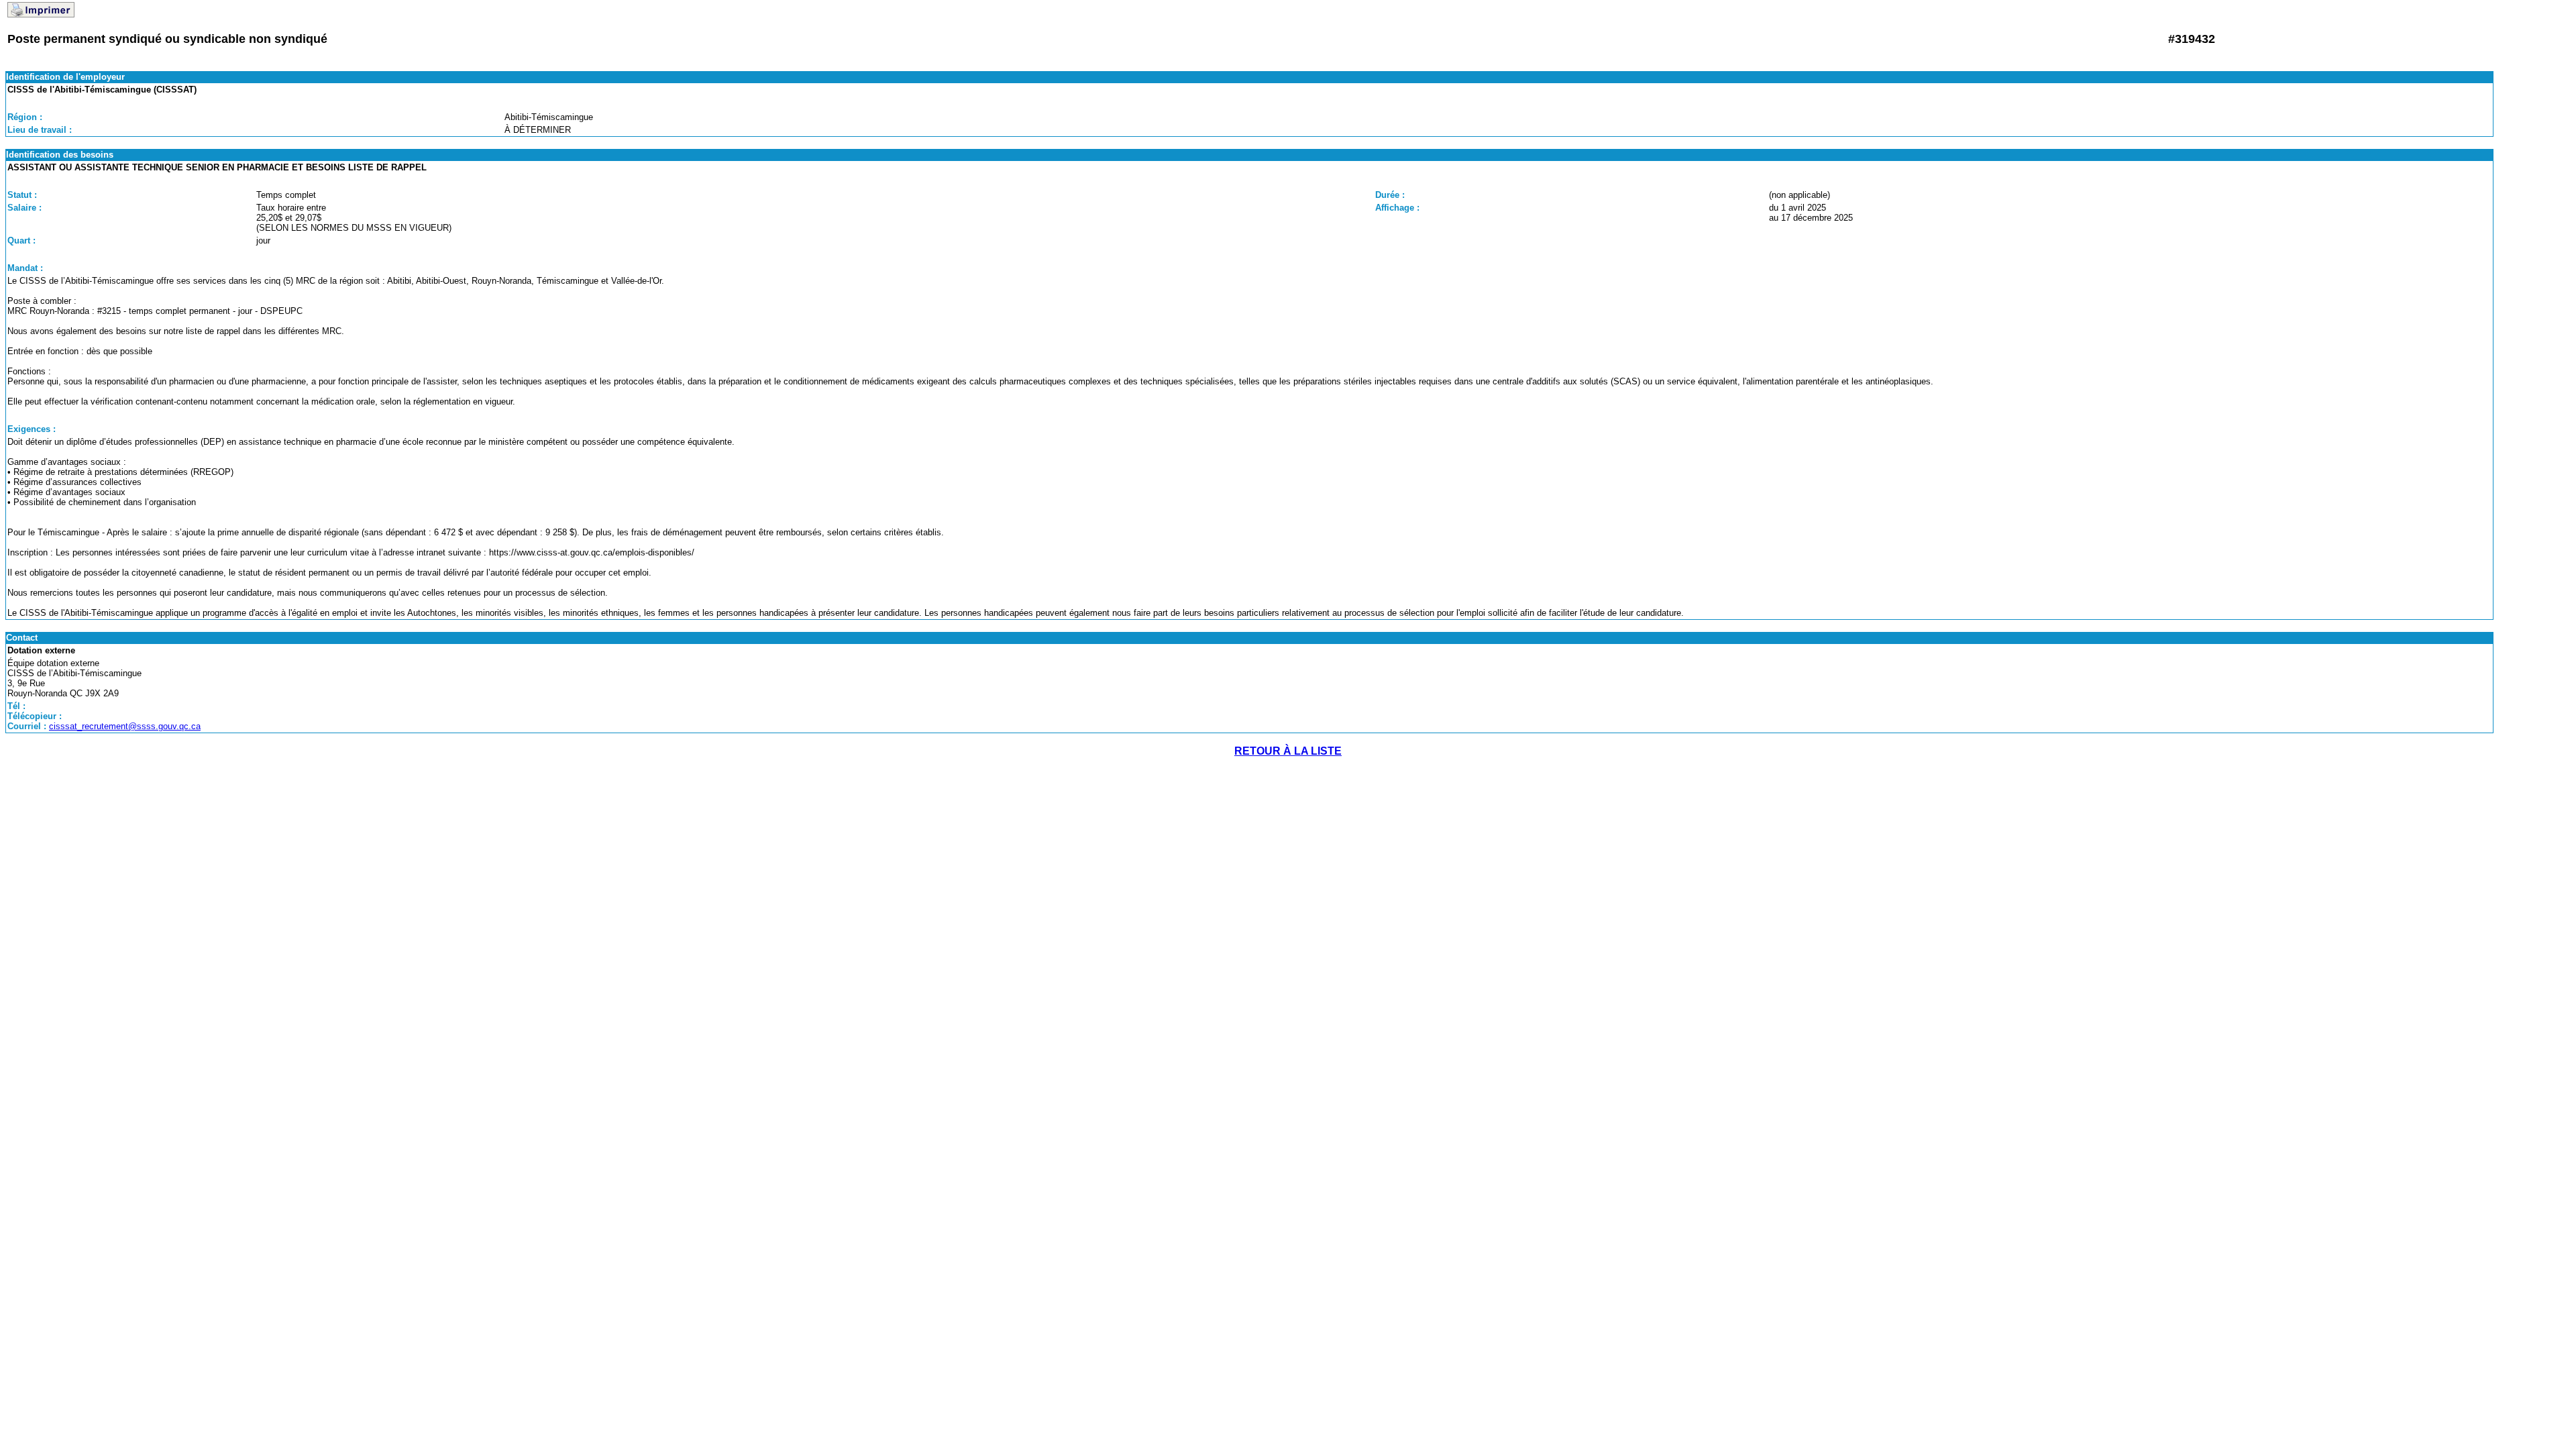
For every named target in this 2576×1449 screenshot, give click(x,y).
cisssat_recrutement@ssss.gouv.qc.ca (125, 726)
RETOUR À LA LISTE (1288, 751)
